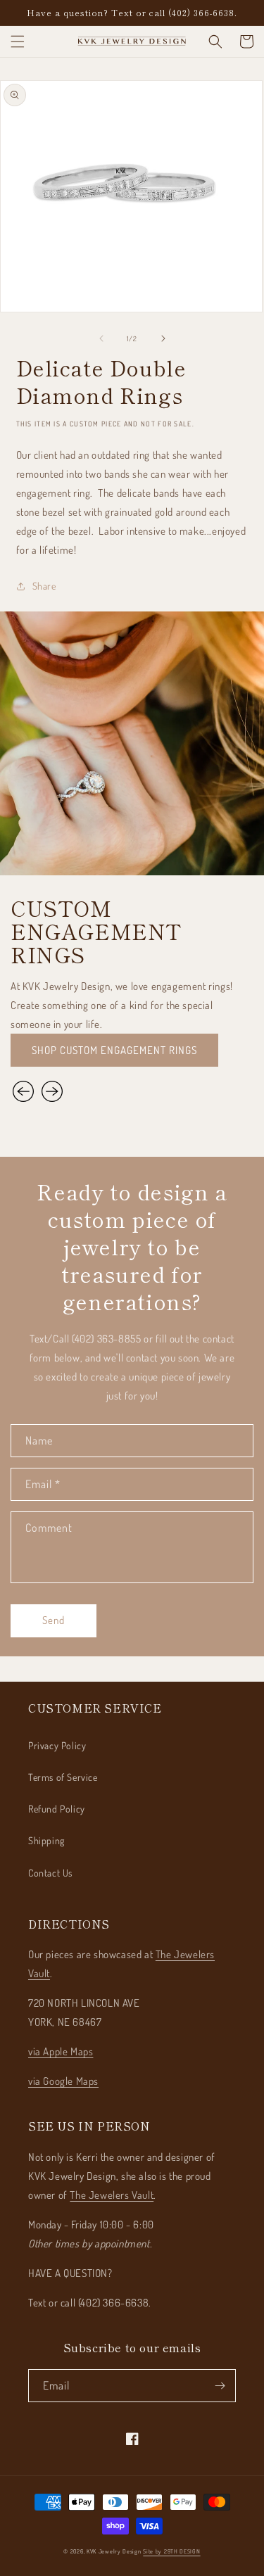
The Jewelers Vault (112, 2195)
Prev (25, 1091)
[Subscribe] (220, 2386)
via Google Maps (63, 2081)
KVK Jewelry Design (114, 2551)
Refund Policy (57, 1809)
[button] (18, 42)
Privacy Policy (57, 1745)
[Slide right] (163, 338)
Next (52, 1091)
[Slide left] (101, 338)
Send (54, 1620)
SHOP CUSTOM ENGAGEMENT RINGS (114, 1050)
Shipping (46, 1840)
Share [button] (44, 586)
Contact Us (50, 1873)
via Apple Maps (61, 2051)
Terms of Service (63, 1777)
